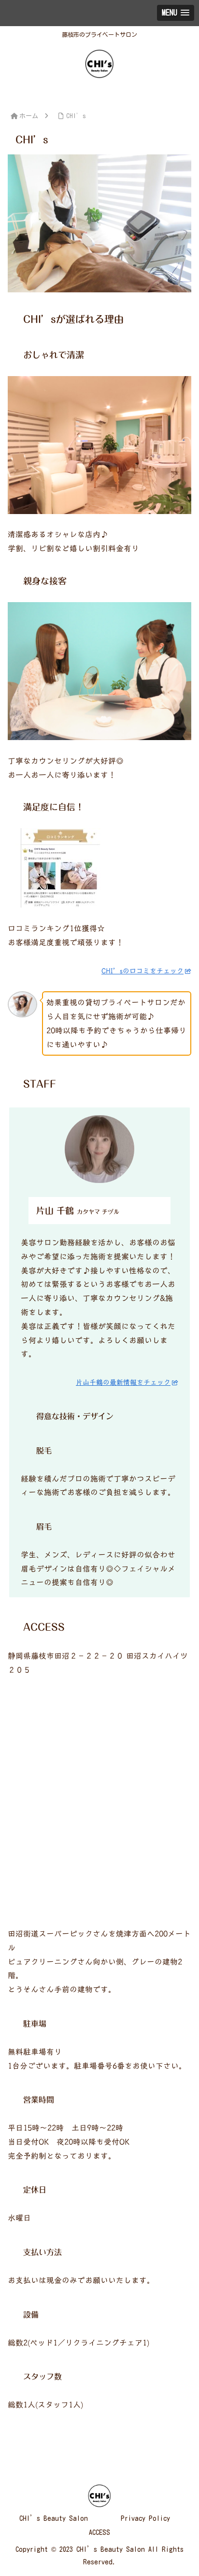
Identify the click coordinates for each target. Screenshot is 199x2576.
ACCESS (99, 2532)
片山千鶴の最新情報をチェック (123, 1382)
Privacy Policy (145, 2518)
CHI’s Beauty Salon (54, 2518)
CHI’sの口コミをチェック (142, 971)
